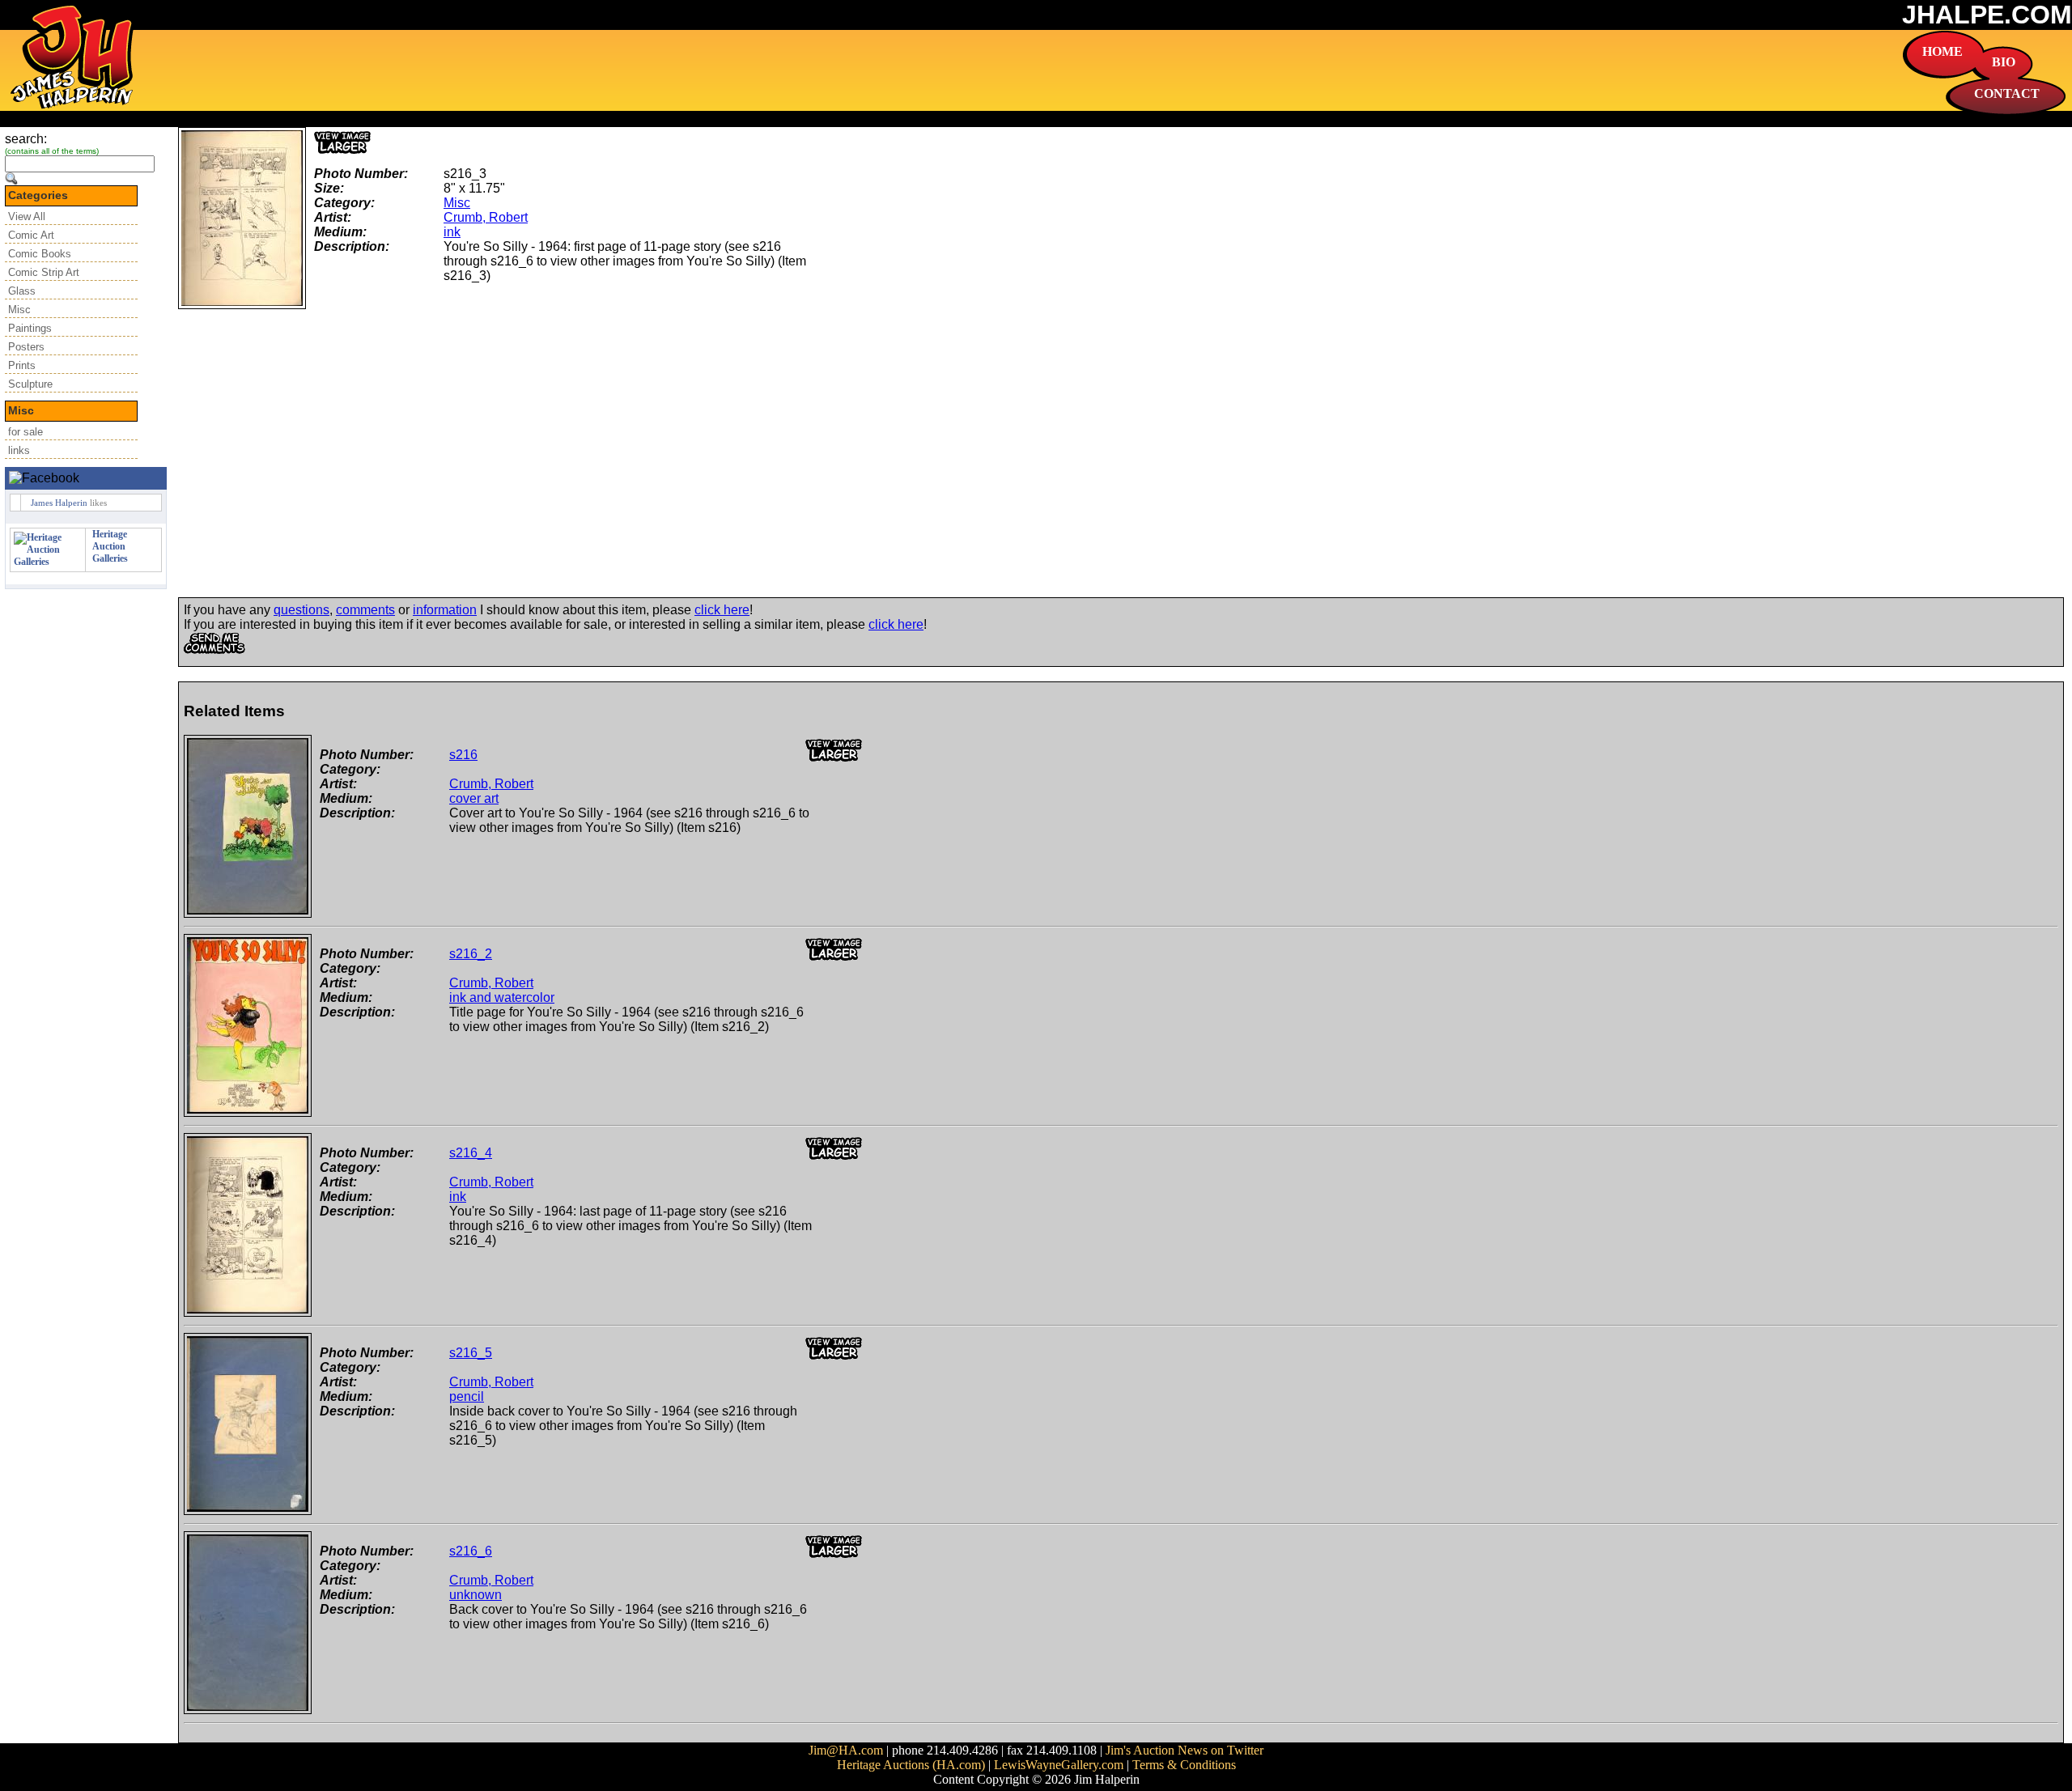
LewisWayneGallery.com (1059, 1765)
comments (365, 610)
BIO (2004, 62)
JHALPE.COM (1987, 15)
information (445, 610)
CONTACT (2007, 93)
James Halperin (59, 503)
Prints (22, 365)
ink (452, 232)
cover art (474, 798)
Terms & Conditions (1184, 1765)
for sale (25, 432)
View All (27, 216)
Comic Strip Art (44, 272)
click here (722, 610)
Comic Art (31, 235)
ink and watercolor (502, 997)
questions (301, 610)
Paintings (30, 328)
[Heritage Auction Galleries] (48, 562)
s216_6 (471, 1551)
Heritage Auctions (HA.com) (911, 1765)
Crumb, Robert (486, 217)
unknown (476, 1595)
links (19, 450)
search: (26, 139)
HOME (1942, 51)
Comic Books (40, 254)
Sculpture (30, 384)
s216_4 (471, 1153)
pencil (467, 1396)
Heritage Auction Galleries (110, 546)
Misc (19, 310)
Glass (22, 291)
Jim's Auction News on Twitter (1185, 1750)
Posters (26, 347)
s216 (463, 755)
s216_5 (471, 1353)
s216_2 (471, 954)
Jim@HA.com (846, 1750)
